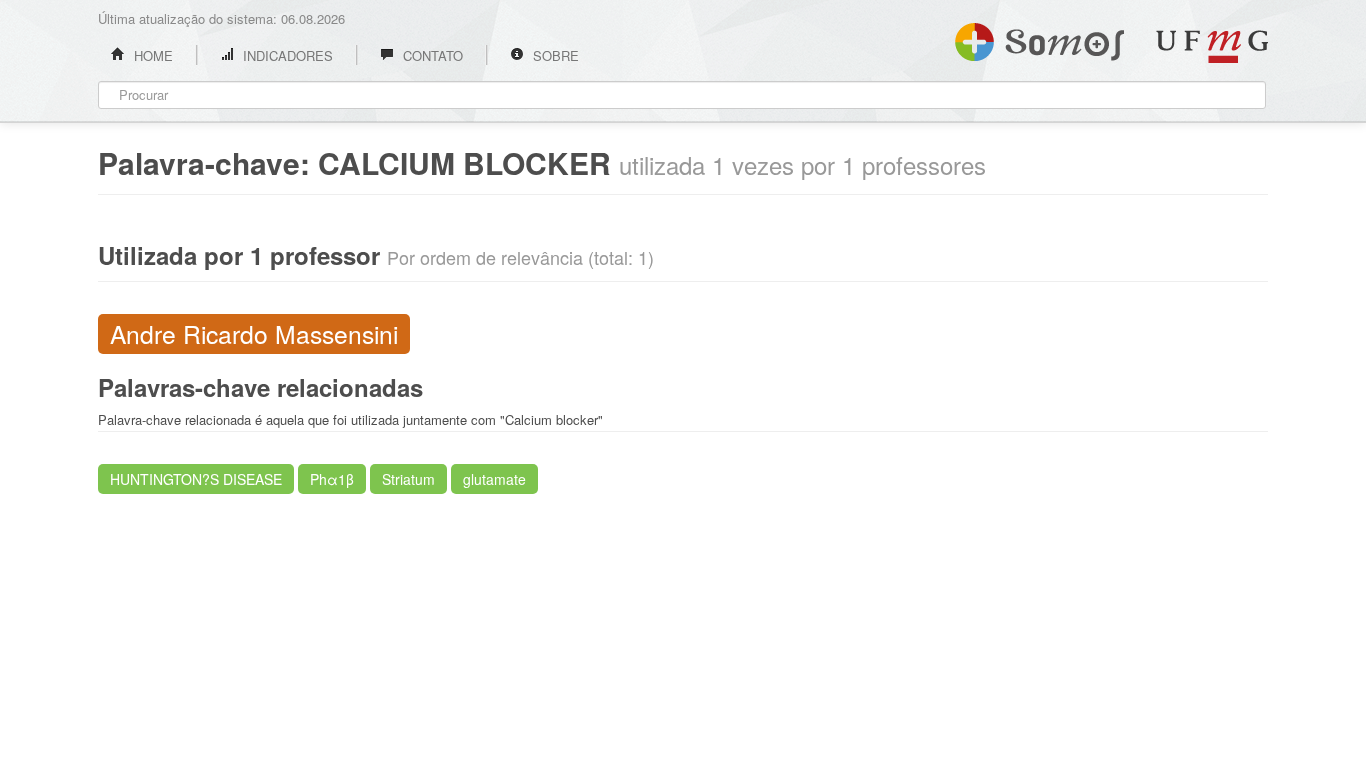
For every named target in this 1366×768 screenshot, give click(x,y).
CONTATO (431, 55)
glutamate (494, 479)
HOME (151, 55)
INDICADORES (286, 55)
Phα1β (332, 479)
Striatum (408, 479)
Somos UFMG (1039, 38)
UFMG (1212, 46)
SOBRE (554, 55)
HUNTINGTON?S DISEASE (196, 479)
